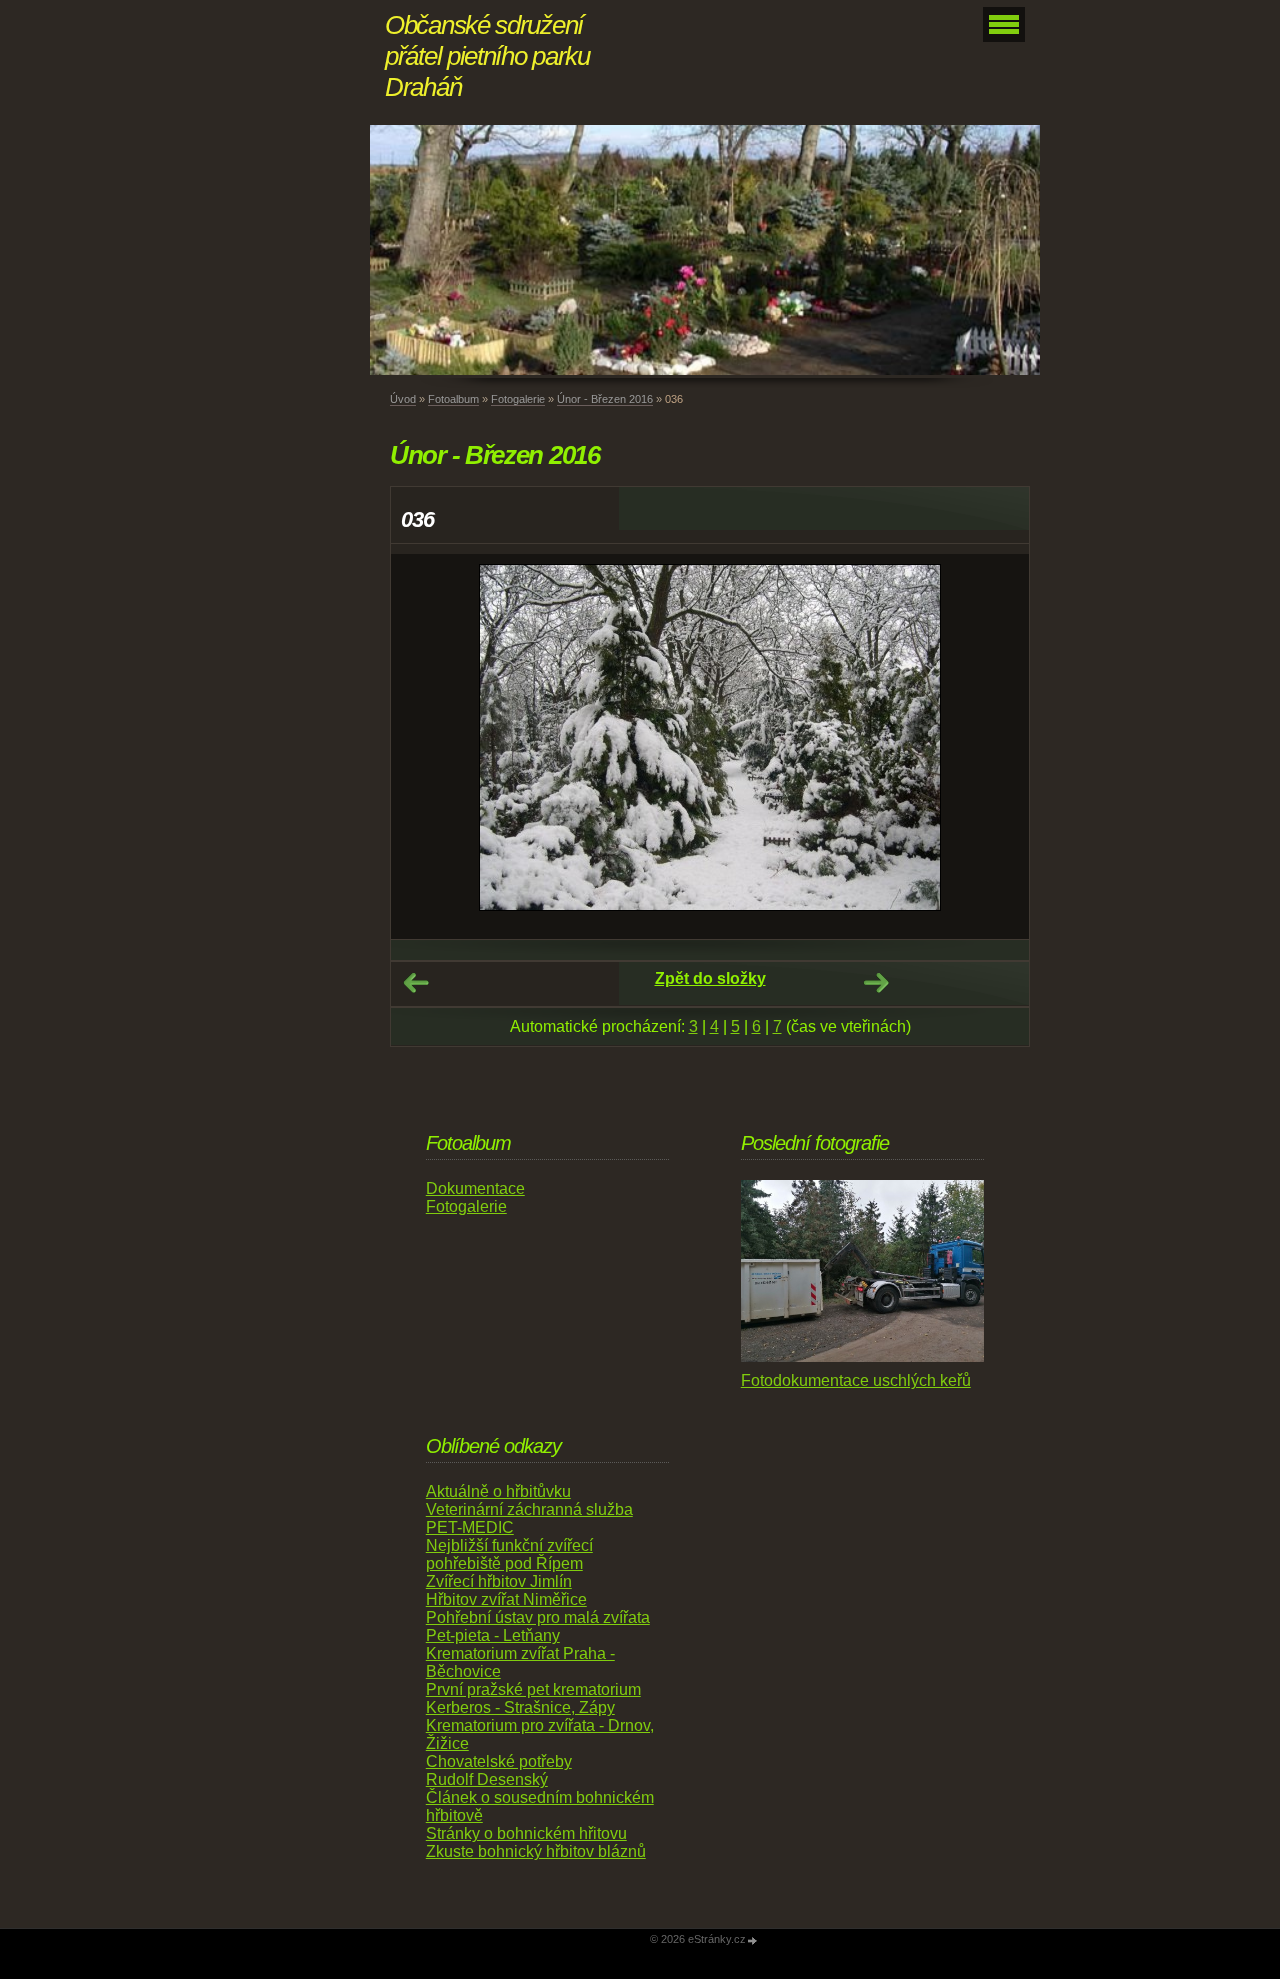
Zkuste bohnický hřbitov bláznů (536, 1851)
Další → (876, 983)
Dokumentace (475, 1188)
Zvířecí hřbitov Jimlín (499, 1581)
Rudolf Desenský (487, 1779)
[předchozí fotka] (423, 746)
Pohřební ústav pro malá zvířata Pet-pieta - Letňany (538, 1626)
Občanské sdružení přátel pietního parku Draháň (487, 56)
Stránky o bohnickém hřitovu (526, 1833)
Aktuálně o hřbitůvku (498, 1491)
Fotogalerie (518, 399)
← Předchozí (416, 983)
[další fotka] (996, 746)
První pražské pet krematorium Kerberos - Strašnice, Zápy (533, 1698)
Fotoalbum (453, 399)
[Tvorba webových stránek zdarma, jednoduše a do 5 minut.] (753, 1940)
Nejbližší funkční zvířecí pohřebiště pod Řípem (509, 1554)
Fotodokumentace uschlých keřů (856, 1380)
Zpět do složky (710, 978)
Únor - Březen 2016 (605, 399)
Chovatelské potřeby (499, 1761)
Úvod (403, 399)
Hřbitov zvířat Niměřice (506, 1599)
